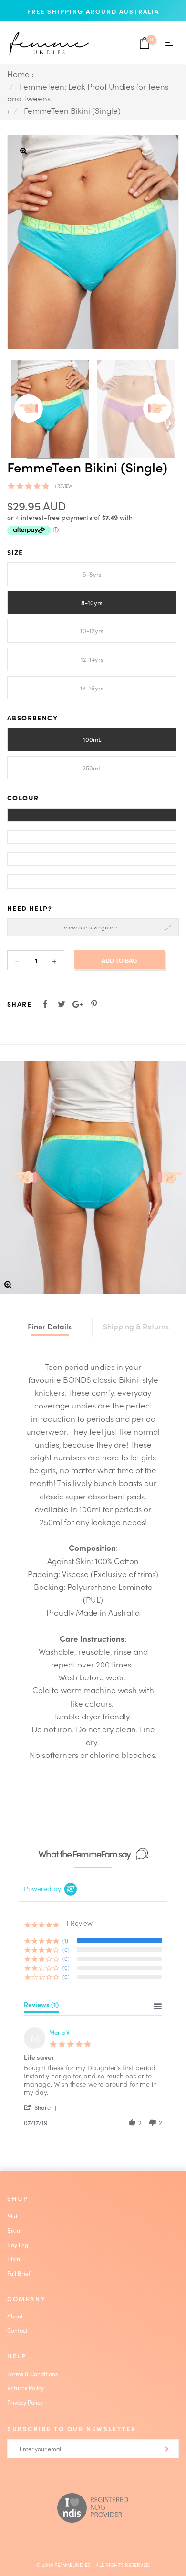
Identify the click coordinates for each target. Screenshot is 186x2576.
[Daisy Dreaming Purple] (92, 837)
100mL (92, 739)
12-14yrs (92, 659)
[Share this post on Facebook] (45, 1004)
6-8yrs (92, 574)
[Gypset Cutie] (92, 859)
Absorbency (32, 718)
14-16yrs (92, 688)
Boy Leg (18, 2245)
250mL (92, 768)
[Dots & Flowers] (92, 881)
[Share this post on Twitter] (62, 1004)
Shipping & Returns (136, 1326)
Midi (13, 2216)
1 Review (63, 486)
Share (19, 1004)
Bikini (14, 2230)
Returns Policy (26, 2388)
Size (15, 552)
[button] (42, 2107)
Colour (23, 798)
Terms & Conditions (32, 2374)
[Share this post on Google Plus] (78, 1004)
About (15, 2316)
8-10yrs (92, 603)
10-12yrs (92, 631)
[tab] (41, 2007)
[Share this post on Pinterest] (94, 1004)
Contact (17, 2330)
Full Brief (19, 2273)
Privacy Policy (25, 2402)
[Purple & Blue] (92, 815)
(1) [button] (65, 1940)
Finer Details (50, 1326)
